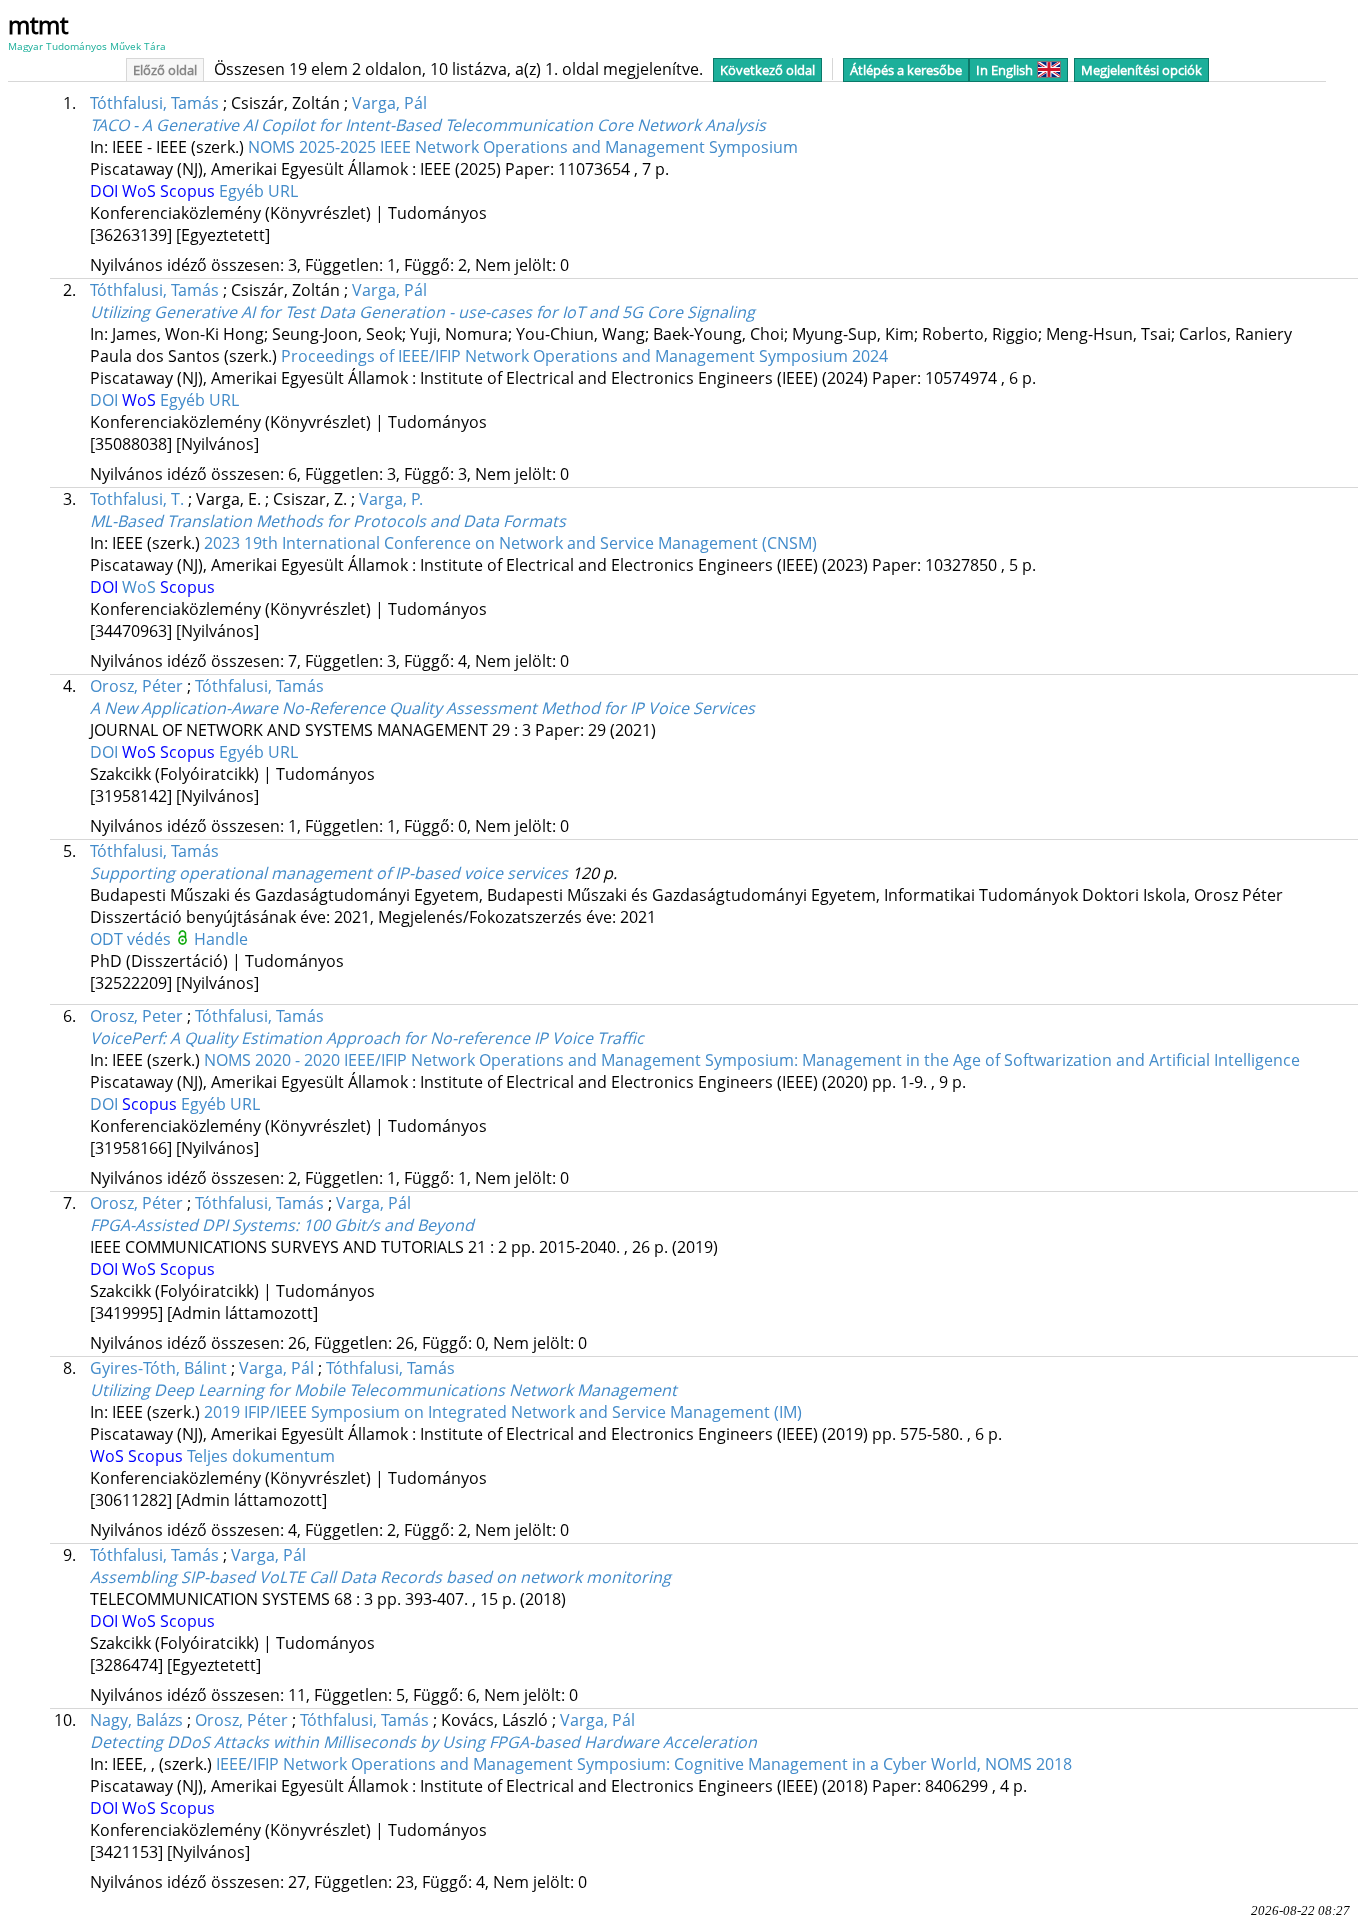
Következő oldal (767, 70)
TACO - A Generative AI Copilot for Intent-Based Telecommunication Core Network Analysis (428, 125)
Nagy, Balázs (136, 1720)
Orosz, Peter (136, 1016)
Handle (221, 939)
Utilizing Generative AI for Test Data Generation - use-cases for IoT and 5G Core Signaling (422, 312)
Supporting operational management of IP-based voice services (329, 873)
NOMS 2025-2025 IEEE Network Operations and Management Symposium (523, 147)
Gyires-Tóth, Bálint (158, 1368)
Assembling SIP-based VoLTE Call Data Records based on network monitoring (380, 1577)
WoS (141, 191)
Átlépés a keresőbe (906, 70)
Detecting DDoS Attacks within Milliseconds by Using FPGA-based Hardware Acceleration (423, 1742)
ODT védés (132, 939)
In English (1004, 70)
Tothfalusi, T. (137, 499)
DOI (106, 191)
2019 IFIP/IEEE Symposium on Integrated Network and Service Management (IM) (503, 1412)
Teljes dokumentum (261, 1456)
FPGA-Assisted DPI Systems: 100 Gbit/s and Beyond (282, 1225)
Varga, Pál (389, 103)
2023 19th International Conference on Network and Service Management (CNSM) (510, 543)
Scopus (189, 191)
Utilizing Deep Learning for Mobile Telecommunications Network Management (383, 1390)
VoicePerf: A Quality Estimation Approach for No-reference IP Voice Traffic (367, 1038)
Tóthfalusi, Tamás (154, 103)
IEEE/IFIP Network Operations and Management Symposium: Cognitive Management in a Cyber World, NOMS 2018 (644, 1764)
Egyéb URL (258, 191)
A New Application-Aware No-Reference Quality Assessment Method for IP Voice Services (422, 708)
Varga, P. (391, 499)
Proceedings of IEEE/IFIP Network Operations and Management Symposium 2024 (584, 356)
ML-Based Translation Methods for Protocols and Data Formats (328, 521)
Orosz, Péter (136, 686)
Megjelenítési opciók (1141, 70)
